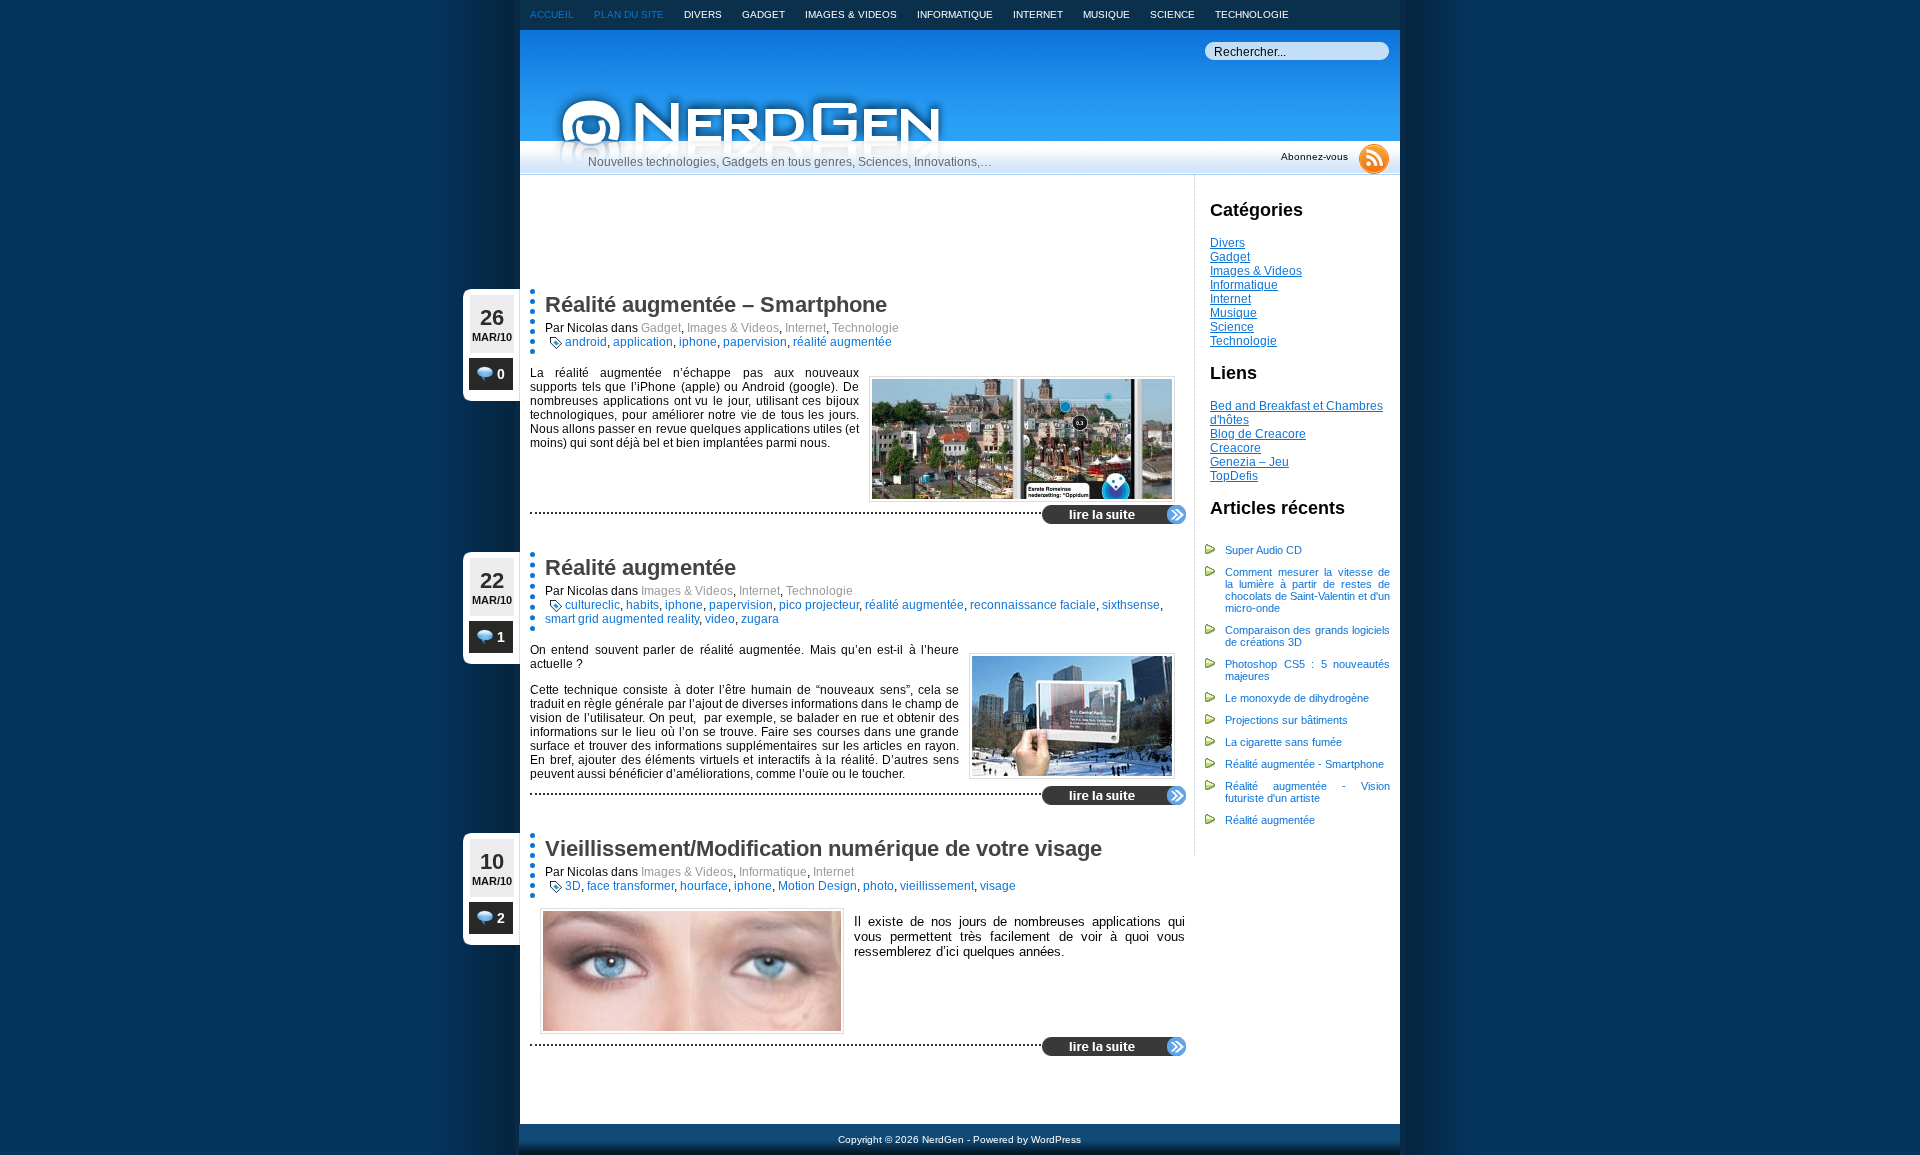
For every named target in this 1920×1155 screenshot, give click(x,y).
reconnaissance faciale (1033, 605)
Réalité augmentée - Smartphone (1304, 764)
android (586, 342)
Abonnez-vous (1314, 156)
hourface (704, 886)
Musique (1233, 313)
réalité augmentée (842, 342)
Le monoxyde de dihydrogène (1297, 698)
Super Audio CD (1263, 550)
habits (642, 605)
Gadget (1230, 257)
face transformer (630, 886)
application (643, 342)
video (720, 619)
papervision (755, 342)
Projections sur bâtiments (1286, 720)
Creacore (1235, 448)
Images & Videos (1256, 271)
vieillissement (937, 886)
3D (573, 886)
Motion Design (817, 886)
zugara (760, 619)
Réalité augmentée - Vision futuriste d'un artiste (1307, 792)
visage (998, 886)
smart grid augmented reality (622, 619)
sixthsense (1131, 605)
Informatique (1244, 285)
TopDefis (1234, 476)
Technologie (1243, 341)
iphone (698, 342)
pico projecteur (819, 605)
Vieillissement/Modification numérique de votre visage (823, 848)
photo (878, 886)
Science (1232, 327)
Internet (1230, 299)
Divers (1227, 243)
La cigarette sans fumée (1283, 742)
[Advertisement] (821, 237)
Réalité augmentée (1270, 820)
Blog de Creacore (1258, 434)
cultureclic (592, 605)
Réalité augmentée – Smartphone (716, 304)
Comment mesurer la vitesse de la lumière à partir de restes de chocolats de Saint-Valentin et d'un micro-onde (1307, 590)
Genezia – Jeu (1249, 462)
